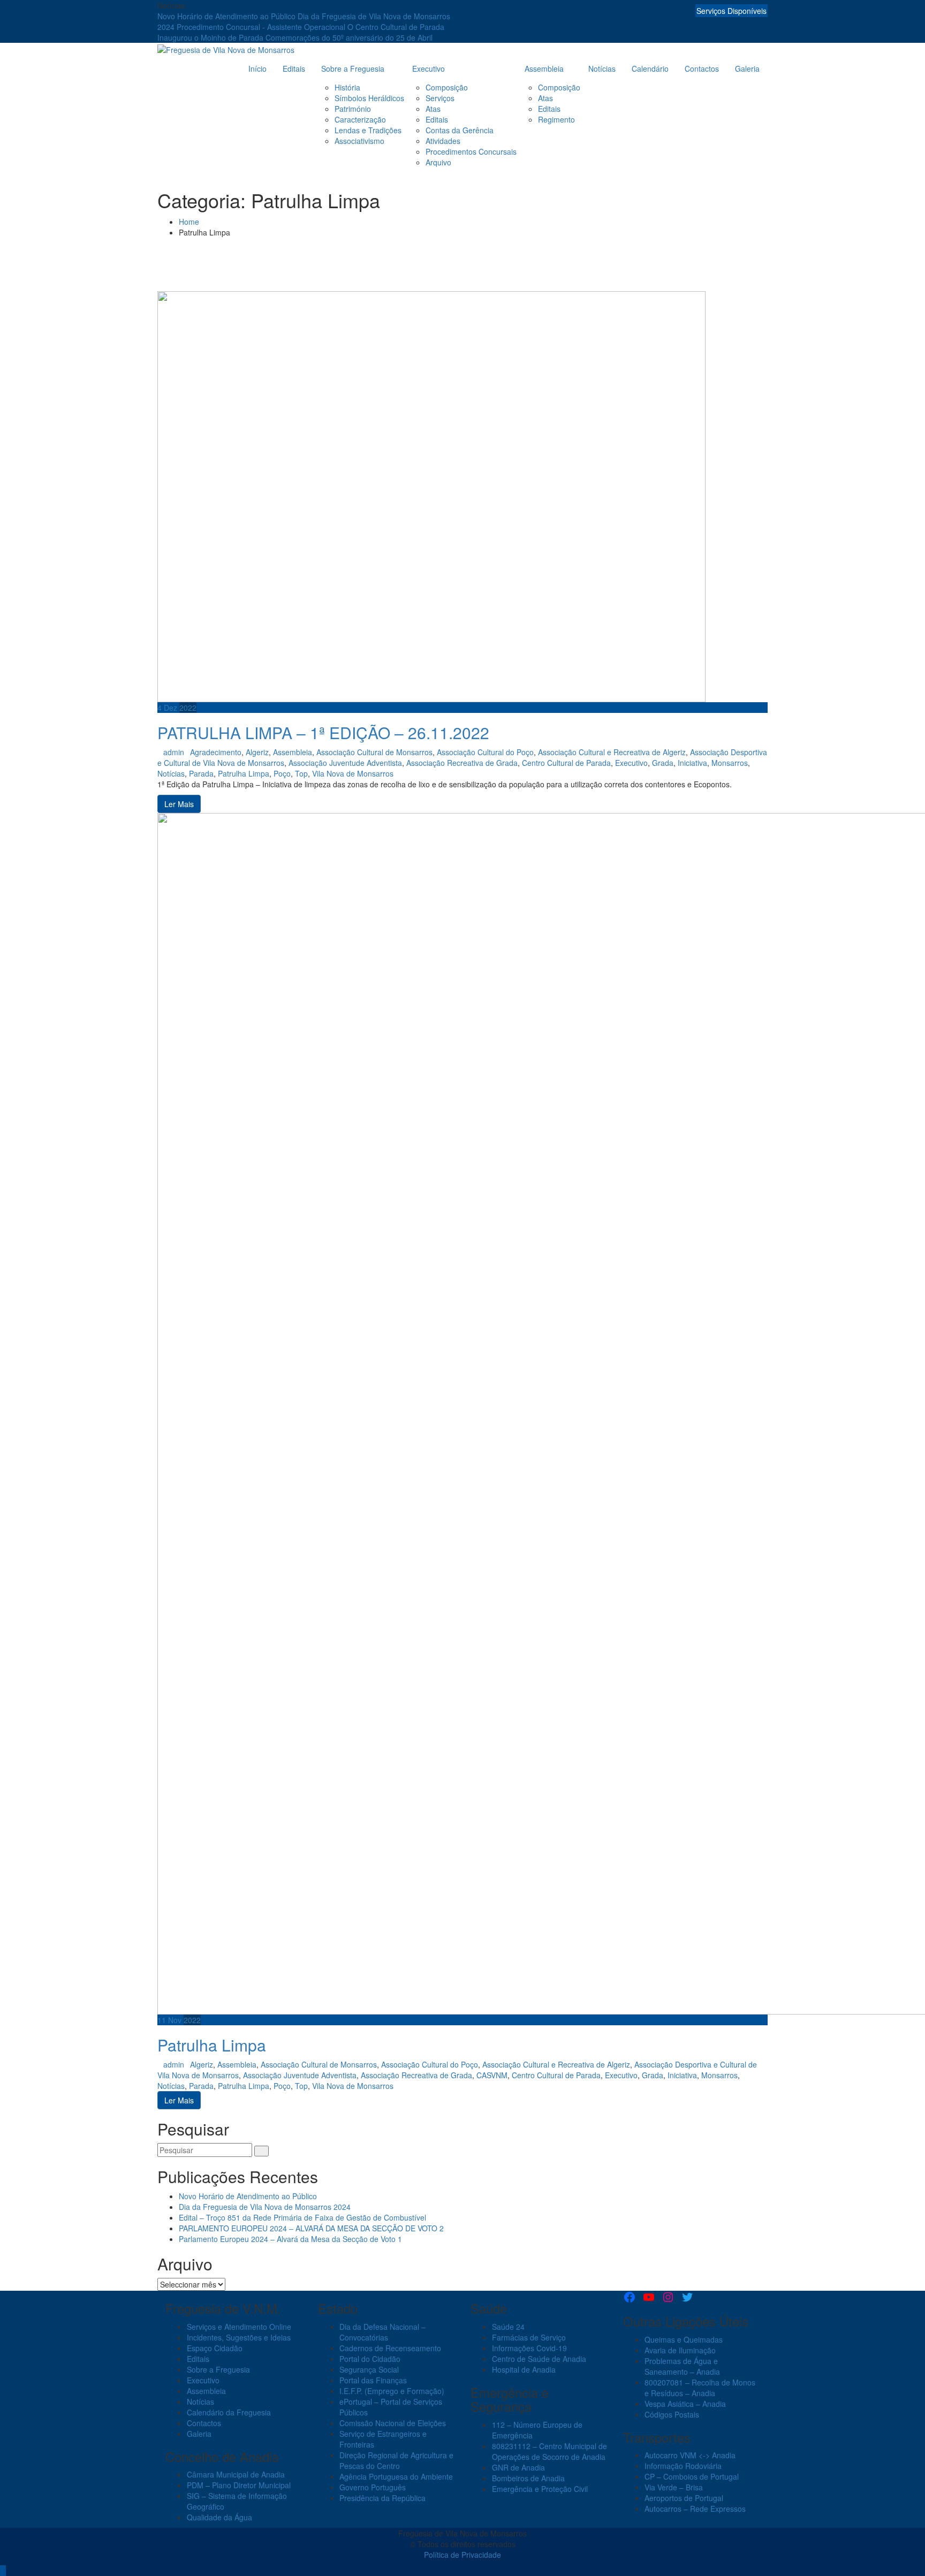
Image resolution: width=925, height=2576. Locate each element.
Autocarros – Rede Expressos (695, 2509)
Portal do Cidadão (370, 2359)
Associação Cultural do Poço (485, 752)
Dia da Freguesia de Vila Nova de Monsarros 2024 (265, 2207)
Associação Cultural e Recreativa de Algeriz (612, 752)
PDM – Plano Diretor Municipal (239, 2485)
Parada (201, 773)
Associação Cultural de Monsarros (374, 752)
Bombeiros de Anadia (528, 2478)
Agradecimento (216, 752)
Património (353, 109)
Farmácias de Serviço (529, 2337)
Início (257, 69)
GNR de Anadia (518, 2467)
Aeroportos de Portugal (684, 2498)
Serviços (440, 98)
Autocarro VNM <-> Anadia (690, 2455)
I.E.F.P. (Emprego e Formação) (392, 2391)
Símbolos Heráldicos (369, 98)
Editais (294, 69)
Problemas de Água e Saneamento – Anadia (682, 2366)
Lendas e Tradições (368, 130)
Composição (447, 87)
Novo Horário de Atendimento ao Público (228, 16)
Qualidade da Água (219, 2517)
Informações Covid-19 (529, 2348)
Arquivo (438, 162)
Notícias (602, 69)
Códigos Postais (672, 2414)
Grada (663, 763)
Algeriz (257, 752)
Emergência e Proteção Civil (540, 2489)
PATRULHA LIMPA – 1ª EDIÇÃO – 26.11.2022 (323, 732)
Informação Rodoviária (683, 2466)
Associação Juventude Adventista (345, 763)
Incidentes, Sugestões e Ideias (239, 2337)
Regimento (556, 119)
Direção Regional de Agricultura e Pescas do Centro (396, 2460)
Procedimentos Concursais (471, 151)
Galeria (747, 69)
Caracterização (360, 119)
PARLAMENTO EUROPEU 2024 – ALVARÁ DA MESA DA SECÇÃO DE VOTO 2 (311, 2228)
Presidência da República (382, 2498)
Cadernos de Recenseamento (390, 2348)
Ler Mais (179, 804)
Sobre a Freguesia (353, 69)
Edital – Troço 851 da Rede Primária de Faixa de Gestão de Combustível (302, 2217)
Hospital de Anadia (524, 2369)
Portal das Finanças (373, 2380)
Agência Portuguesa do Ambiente (396, 2476)
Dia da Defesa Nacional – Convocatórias (382, 2332)
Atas (433, 109)
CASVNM (492, 2075)
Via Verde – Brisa (674, 2487)
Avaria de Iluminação (680, 2350)
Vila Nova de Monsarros (353, 773)
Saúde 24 (508, 2327)
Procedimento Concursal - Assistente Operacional (262, 27)
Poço (282, 773)
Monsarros (730, 763)
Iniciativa (692, 763)
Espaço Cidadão (215, 2348)
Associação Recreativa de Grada (462, 763)
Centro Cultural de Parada (566, 763)
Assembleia (544, 69)
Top (301, 773)
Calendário (650, 69)
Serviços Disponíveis (731, 11)
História (347, 87)
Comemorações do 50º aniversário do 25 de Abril (349, 37)
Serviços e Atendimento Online (239, 2327)
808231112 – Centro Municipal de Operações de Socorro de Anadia (549, 2451)
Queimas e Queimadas (684, 2339)
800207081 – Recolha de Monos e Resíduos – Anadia (700, 2388)
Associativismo (359, 141)
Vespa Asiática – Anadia (685, 2404)
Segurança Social (369, 2369)
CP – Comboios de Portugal (692, 2476)
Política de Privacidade (462, 2555)
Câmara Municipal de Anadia (236, 2474)
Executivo (429, 69)
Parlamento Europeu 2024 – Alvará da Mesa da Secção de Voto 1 (290, 2239)
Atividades (443, 141)
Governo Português (373, 2487)
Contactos (702, 69)
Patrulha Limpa (244, 773)
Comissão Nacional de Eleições (393, 2423)
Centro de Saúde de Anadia (539, 2359)
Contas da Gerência (460, 130)
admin (174, 752)
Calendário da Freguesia (229, 2412)
